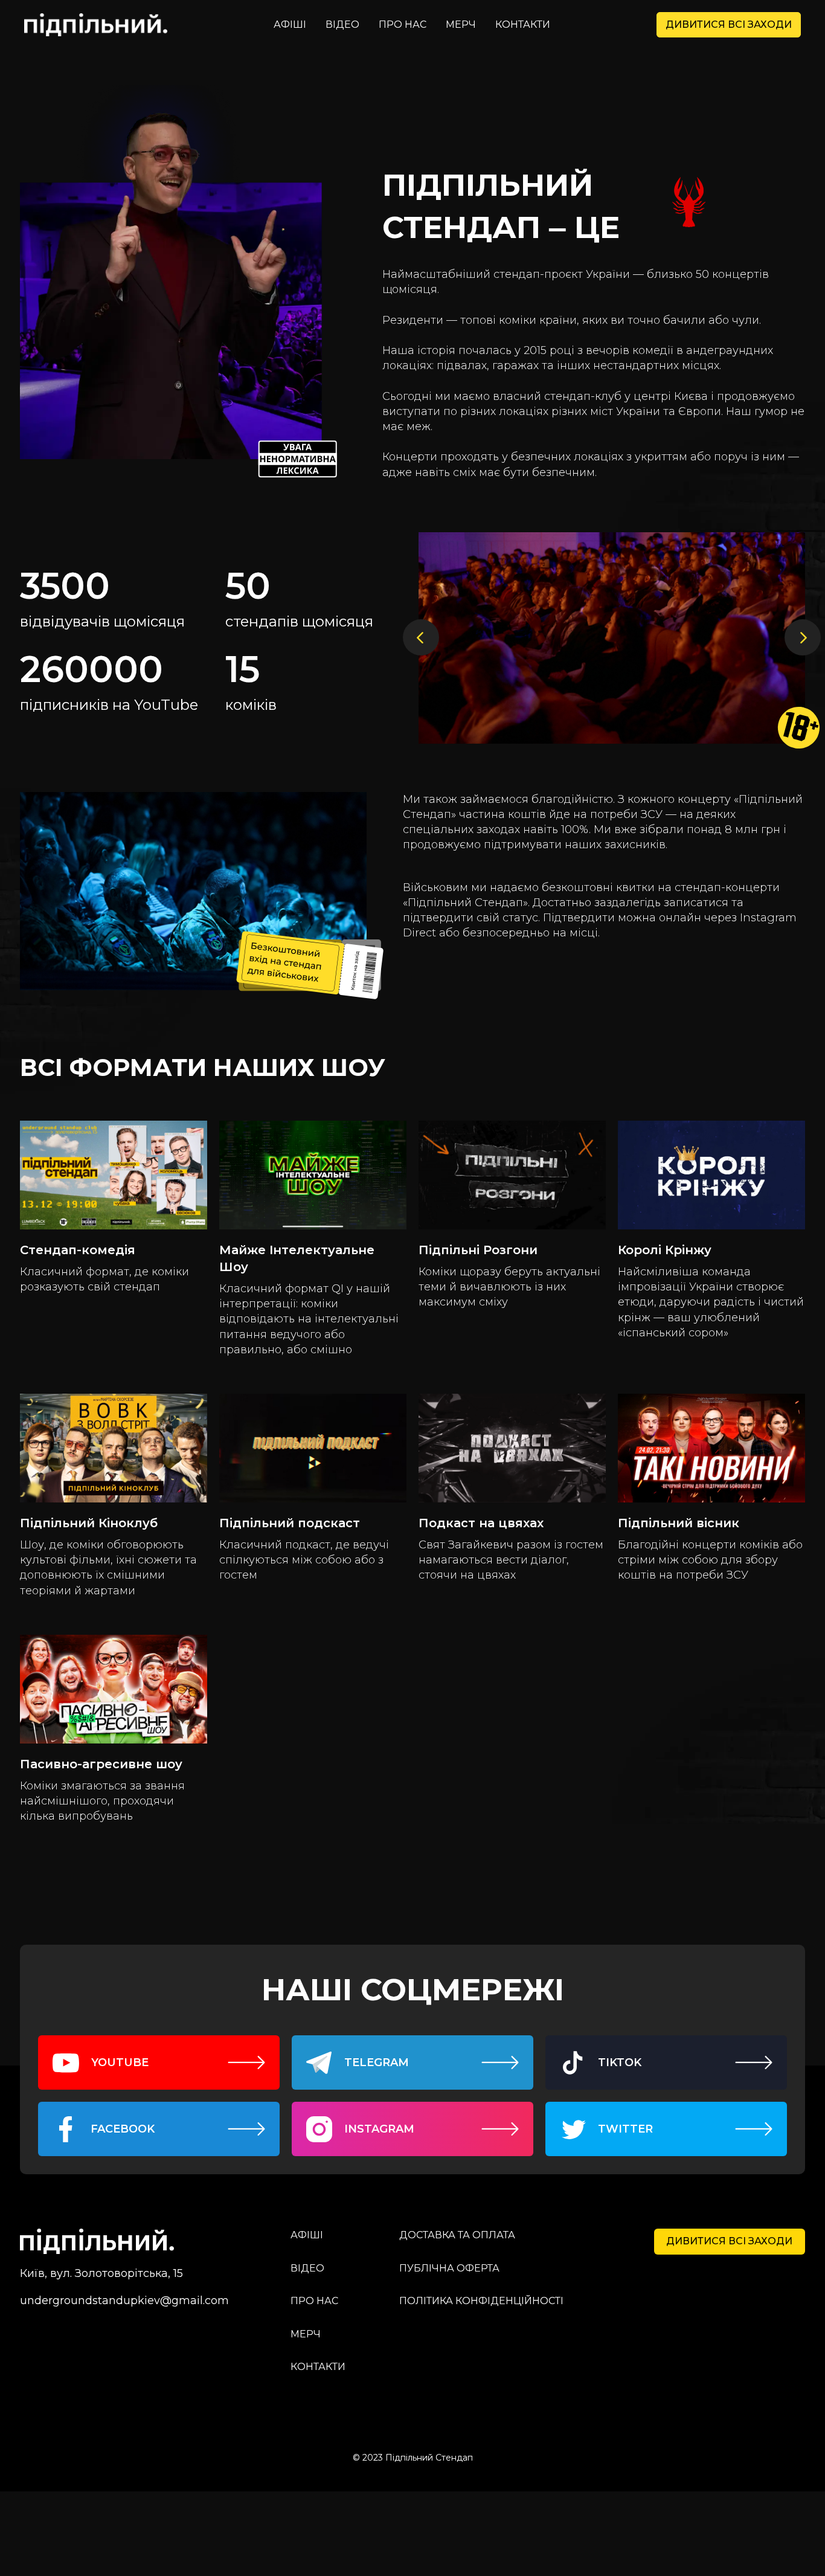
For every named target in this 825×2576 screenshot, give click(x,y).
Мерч (461, 24)
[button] (427, 638)
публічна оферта (449, 2268)
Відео (342, 24)
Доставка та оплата (457, 2235)
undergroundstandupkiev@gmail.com (124, 2301)
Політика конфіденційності (481, 2301)
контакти (523, 24)
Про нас (403, 24)
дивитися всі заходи (729, 24)
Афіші (290, 24)
